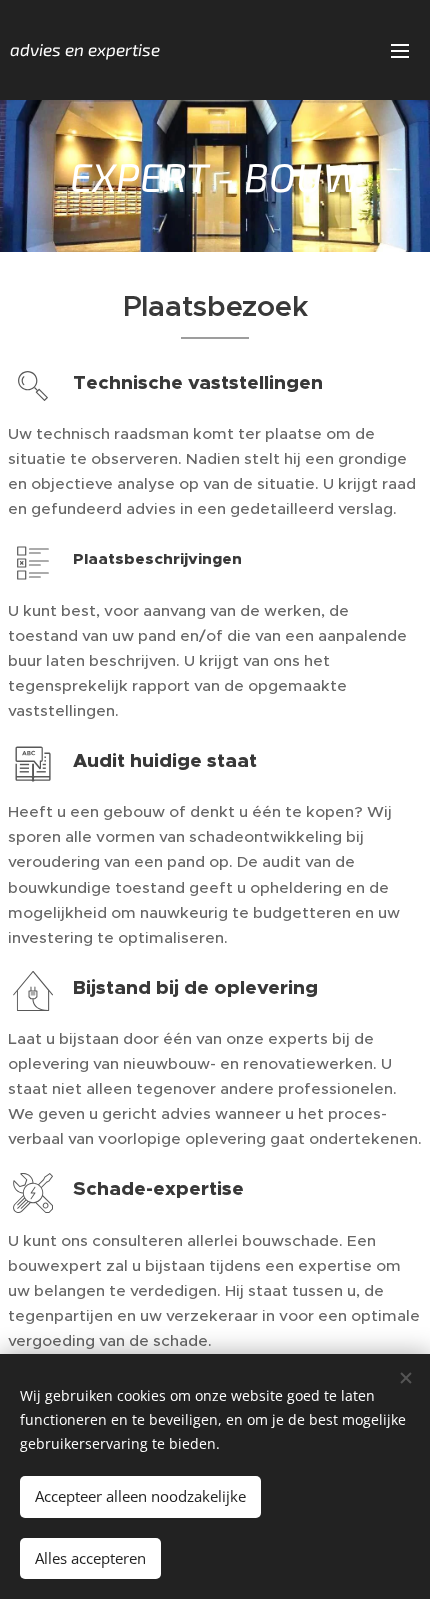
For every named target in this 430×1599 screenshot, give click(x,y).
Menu (400, 50)
